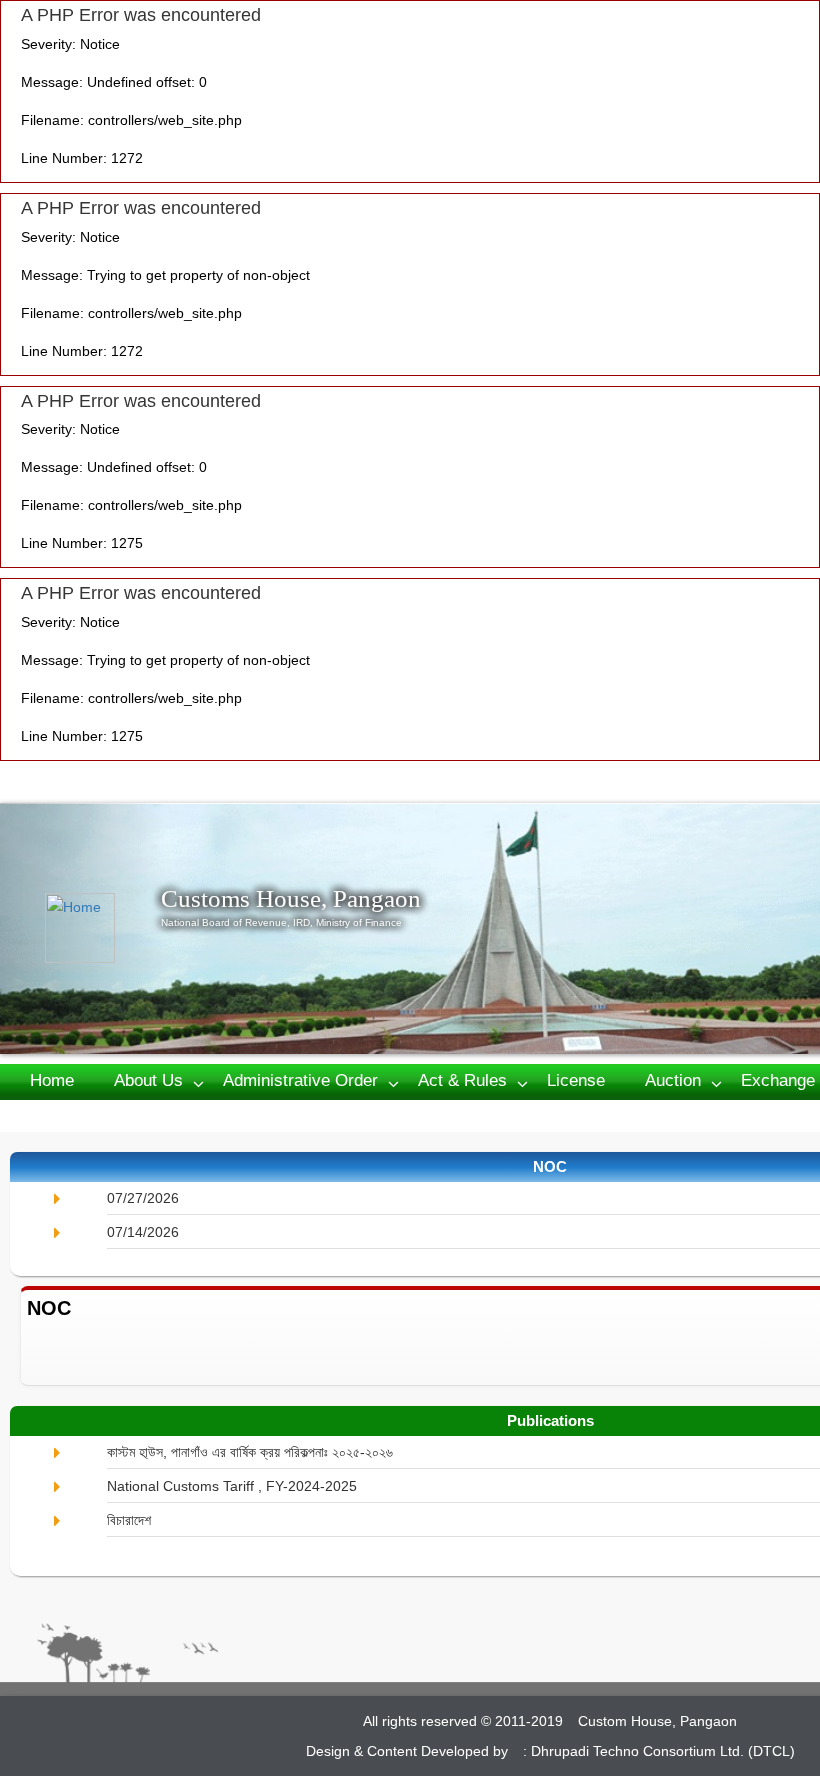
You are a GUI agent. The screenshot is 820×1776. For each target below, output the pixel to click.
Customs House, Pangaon (291, 898)
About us (148, 1080)
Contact (59, 1114)
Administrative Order (300, 1080)
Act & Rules (462, 1080)
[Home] (103, 928)
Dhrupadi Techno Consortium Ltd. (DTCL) (663, 1751)
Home (52, 1080)
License (576, 1080)
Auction (673, 1080)
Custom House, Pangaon (657, 1721)
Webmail (160, 1114)
